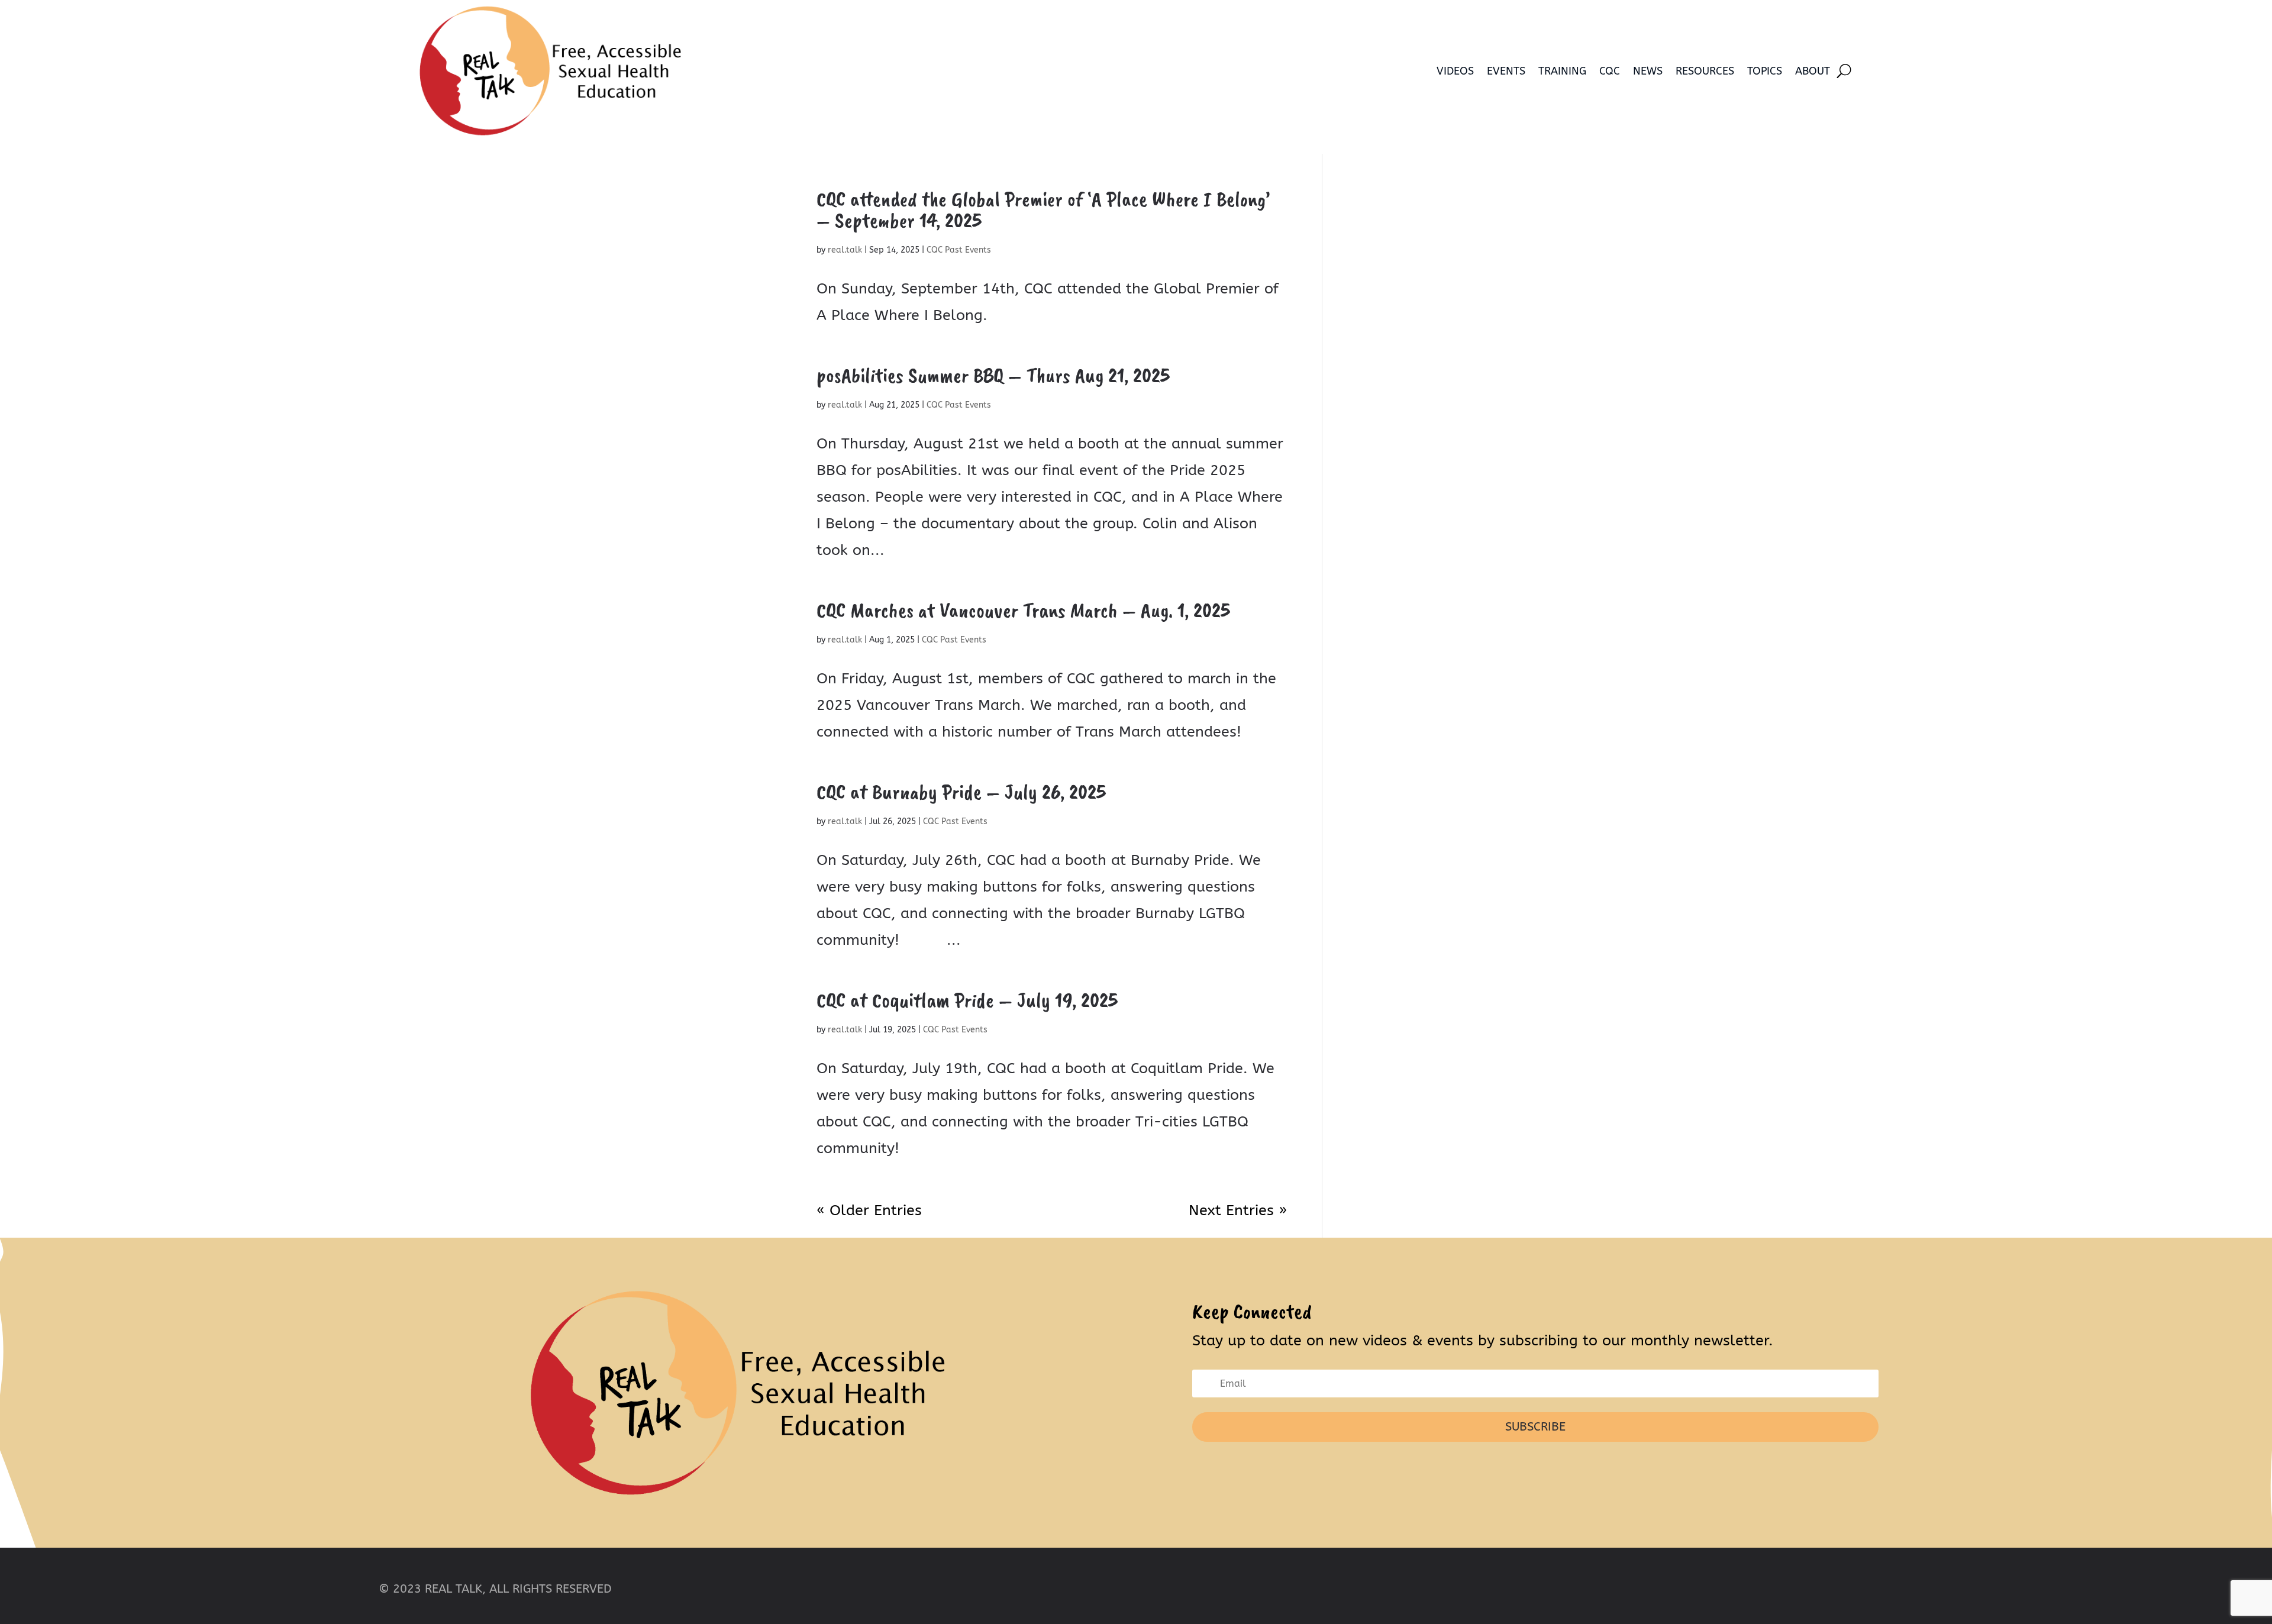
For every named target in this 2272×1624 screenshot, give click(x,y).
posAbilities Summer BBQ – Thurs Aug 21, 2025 (993, 375)
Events (1506, 71)
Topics (1765, 71)
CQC (1610, 71)
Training (1562, 71)
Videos (1455, 71)
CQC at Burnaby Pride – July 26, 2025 (961, 792)
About (1813, 71)
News (1648, 71)
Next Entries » (1238, 1210)
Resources (1705, 71)
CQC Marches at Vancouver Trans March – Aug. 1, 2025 (1023, 610)
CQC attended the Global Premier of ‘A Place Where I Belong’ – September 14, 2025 (1043, 209)
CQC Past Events (959, 250)
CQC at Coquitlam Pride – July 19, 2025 (967, 1000)
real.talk (845, 250)
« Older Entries (869, 1210)
